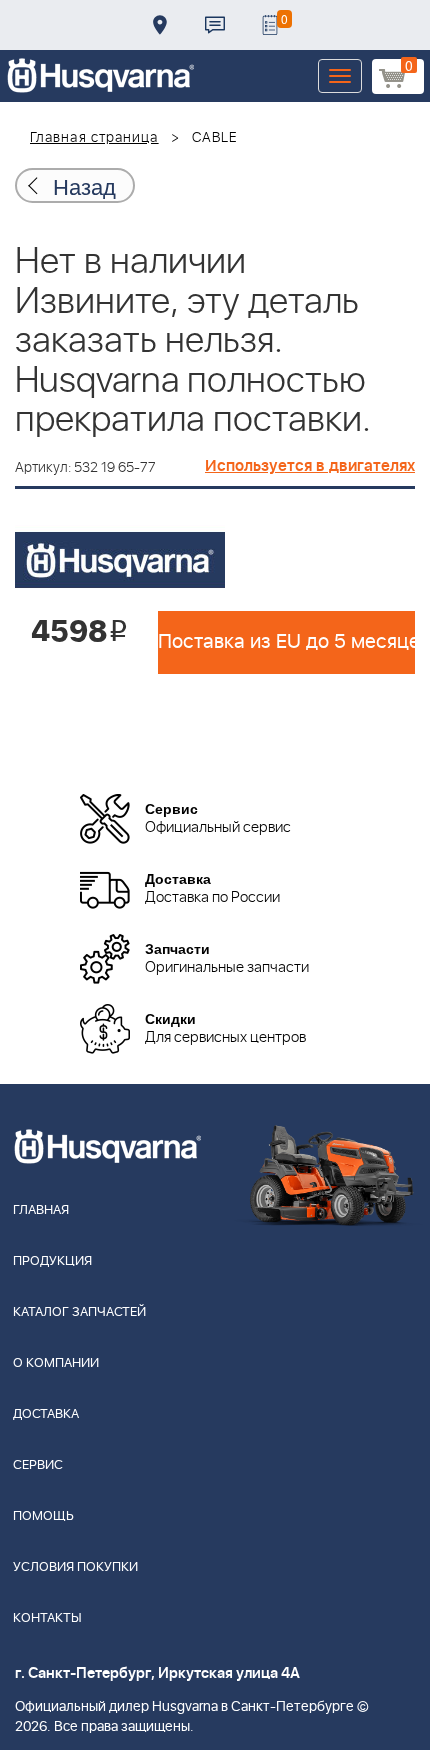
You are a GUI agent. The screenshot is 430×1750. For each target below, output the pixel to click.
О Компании (56, 1363)
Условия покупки (75, 1567)
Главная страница (94, 138)
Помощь (43, 1516)
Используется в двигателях (310, 466)
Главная (41, 1210)
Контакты (215, 25)
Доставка (160, 25)
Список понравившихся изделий (270, 25)
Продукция (52, 1261)
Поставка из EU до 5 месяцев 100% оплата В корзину (286, 642)
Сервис (38, 1465)
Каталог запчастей (79, 1312)
